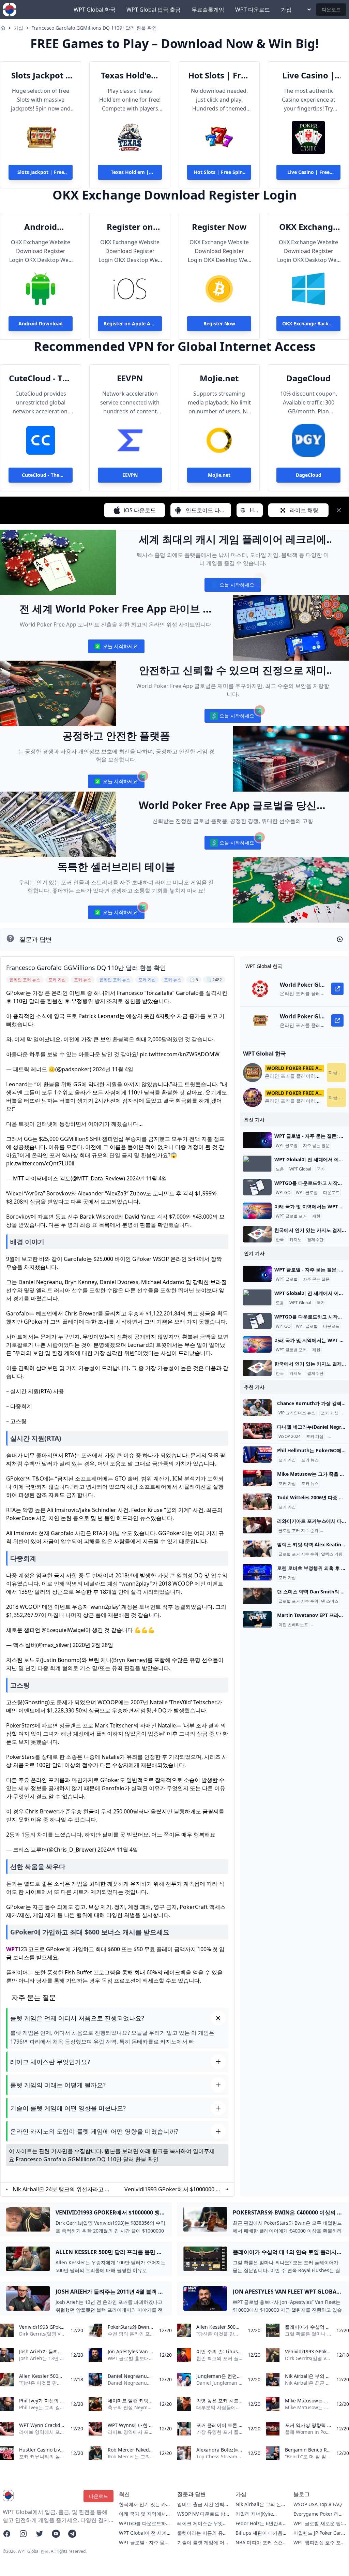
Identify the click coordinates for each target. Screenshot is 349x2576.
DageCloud (308, 378)
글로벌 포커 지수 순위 (298, 1531)
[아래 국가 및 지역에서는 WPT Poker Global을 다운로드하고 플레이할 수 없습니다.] (257, 1211)
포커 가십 (329, 1413)
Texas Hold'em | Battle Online (130, 75)
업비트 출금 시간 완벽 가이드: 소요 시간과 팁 (201, 2508)
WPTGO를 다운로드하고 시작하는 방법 (145, 2527)
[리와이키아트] (257, 1525)
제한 (316, 1216)
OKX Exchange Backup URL (308, 227)
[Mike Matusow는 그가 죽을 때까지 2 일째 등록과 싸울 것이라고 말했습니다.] (257, 1478)
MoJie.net (219, 378)
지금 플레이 (337, 1072)
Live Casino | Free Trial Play (308, 75)
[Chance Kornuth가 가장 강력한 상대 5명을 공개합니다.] (257, 1408)
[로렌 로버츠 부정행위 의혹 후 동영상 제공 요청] (257, 1572)
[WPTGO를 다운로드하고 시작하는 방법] (257, 1187)
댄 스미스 (330, 1601)
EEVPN (130, 378)
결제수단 (315, 1240)
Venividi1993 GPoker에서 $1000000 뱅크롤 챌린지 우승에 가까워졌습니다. (173, 2189)
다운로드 (331, 9)
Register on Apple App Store (130, 227)
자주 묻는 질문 (316, 1146)
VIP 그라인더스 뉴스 (297, 1413)
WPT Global (300, 1169)
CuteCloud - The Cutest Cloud (41, 378)
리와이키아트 (333, 1531)
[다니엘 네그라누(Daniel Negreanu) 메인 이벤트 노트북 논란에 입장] (257, 1431)
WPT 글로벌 (287, 1146)
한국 (280, 1240)
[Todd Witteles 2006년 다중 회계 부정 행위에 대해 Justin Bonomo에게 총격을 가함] (257, 1502)
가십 (286, 10)
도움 (280, 1169)
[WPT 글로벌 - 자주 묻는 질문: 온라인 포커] (257, 1140)
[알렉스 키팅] (257, 1549)
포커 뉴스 (310, 1460)
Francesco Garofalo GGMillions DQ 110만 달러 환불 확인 (94, 28)
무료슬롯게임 (208, 10)
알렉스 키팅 (332, 1554)
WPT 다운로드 (253, 10)
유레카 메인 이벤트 (328, 1625)
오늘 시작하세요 (233, 586)
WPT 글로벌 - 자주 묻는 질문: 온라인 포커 (144, 2546)
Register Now (219, 227)
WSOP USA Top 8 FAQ (318, 2504)
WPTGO (283, 1193)
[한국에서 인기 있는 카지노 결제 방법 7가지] (257, 1234)
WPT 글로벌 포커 (291, 1216)
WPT (12, 1949)
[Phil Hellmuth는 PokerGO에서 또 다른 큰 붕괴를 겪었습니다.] (257, 1455)
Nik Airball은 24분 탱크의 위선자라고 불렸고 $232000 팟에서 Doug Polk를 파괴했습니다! (62, 2189)
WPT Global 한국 (95, 10)
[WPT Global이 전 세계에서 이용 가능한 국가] (257, 1164)
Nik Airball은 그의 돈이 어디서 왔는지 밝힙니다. (261, 2508)
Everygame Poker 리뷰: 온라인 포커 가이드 (319, 2517)
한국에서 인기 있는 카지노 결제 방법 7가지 (145, 2508)
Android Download (41, 227)
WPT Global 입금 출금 (154, 10)
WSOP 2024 (290, 1437)
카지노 (295, 1240)
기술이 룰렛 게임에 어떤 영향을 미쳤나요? (203, 2546)
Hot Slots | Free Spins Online (219, 75)
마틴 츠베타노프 (293, 1625)
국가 (321, 1169)
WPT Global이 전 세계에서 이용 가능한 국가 (145, 2536)
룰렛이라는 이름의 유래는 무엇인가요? (202, 2536)
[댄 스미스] (257, 1596)
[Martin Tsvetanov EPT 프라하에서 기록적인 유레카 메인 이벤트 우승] (257, 1619)
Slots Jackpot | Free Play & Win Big (41, 75)
